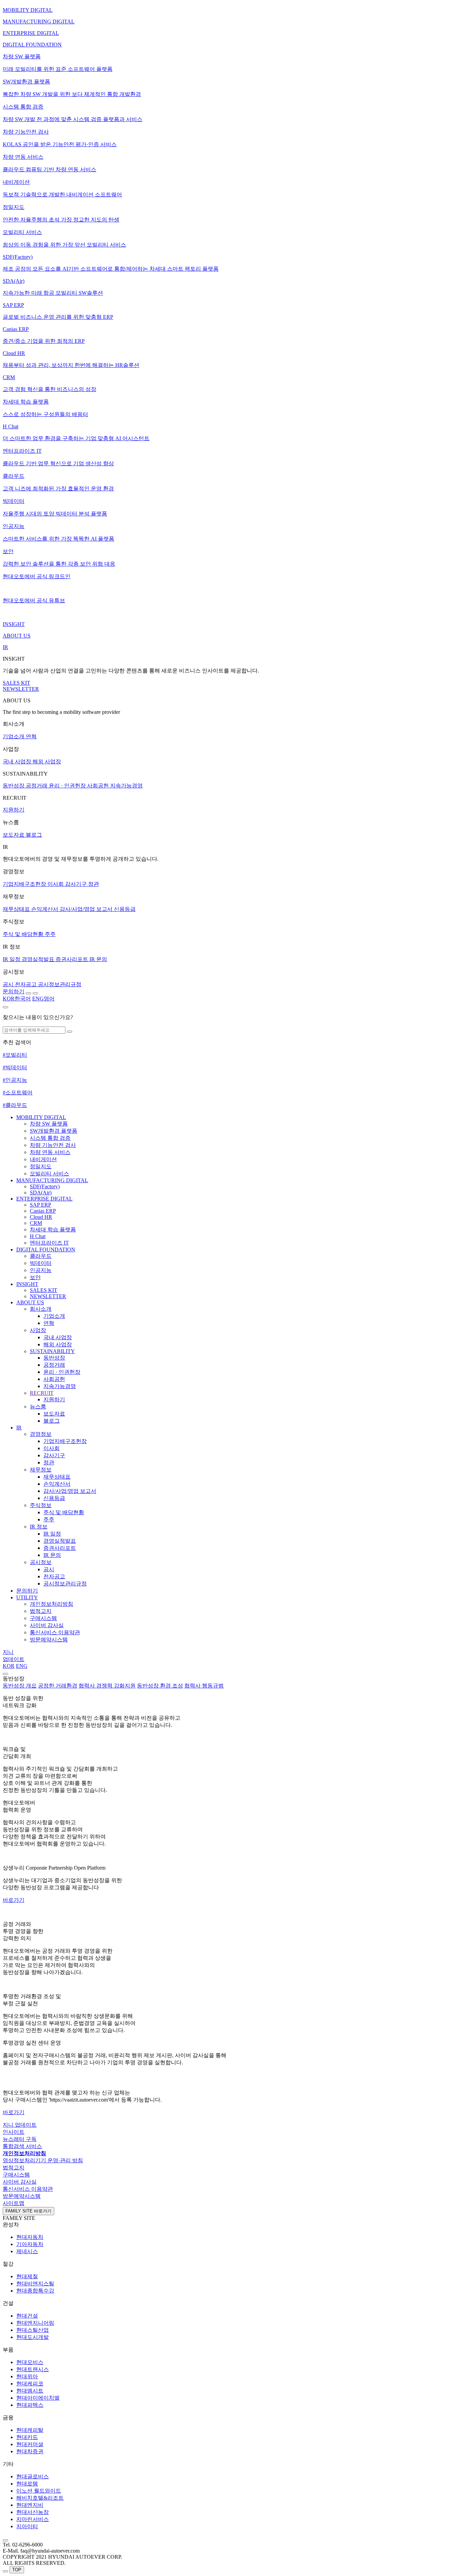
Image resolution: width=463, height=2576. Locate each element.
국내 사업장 (58, 1337)
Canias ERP (43, 1211)
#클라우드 (15, 1105)
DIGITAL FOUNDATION (46, 1250)
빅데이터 (41, 1263)
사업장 (38, 1330)
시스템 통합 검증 (50, 1138)
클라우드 (41, 1256)
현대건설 (27, 2316)
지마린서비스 (33, 2519)
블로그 (52, 1421)
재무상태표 (57, 1477)
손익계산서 (57, 1484)
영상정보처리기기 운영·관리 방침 (43, 2160)
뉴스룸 (38, 1407)
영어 (43, 999)
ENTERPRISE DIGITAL (44, 1199)
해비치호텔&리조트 (40, 2498)
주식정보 (41, 1505)
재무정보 (41, 1470)
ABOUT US (30, 1302)
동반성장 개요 (20, 1686)
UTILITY (27, 1597)
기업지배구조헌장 (65, 1441)
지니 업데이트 (20, 2125)
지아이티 (27, 2526)
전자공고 (54, 1576)
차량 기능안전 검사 (53, 1145)
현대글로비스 (33, 2476)
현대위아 (27, 2376)
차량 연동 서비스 (50, 1152)
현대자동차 (30, 2237)
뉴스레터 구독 (20, 2139)
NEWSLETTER (48, 1296)
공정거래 (54, 1365)
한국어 (17, 999)
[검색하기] (69, 1032)
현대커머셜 (30, 2444)
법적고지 (41, 1611)
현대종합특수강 (35, 2291)
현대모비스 (30, 2362)
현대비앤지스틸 (35, 2284)
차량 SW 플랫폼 (49, 1124)
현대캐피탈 (30, 2430)
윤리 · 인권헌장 (62, 1372)
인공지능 (41, 1270)
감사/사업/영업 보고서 (70, 1491)
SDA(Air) (41, 1193)
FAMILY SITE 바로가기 (28, 2211)
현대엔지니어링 (35, 2323)
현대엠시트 (30, 2391)
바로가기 (14, 1900)
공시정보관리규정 (65, 1584)
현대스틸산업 (33, 2330)
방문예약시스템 (49, 1640)
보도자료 (54, 1414)
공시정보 (41, 1562)
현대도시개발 (33, 2337)
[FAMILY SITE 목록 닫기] (5, 2540)
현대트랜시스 (33, 2369)
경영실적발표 (60, 1541)
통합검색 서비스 (22, 2146)
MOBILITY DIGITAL (41, 1117)
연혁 (49, 1323)
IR (19, 1428)
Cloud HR (41, 1217)
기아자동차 (30, 2244)
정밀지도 (41, 1166)
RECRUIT (42, 1393)
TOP (17, 2570)
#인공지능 (15, 1080)
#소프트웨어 (18, 1092)
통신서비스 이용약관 (55, 1632)
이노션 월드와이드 (39, 2491)
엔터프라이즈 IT (49, 1243)
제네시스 (27, 2251)
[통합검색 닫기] (5, 1007)
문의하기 (27, 1591)
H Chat (38, 1236)
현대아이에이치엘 (38, 2398)
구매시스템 (43, 1618)
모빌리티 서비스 (49, 1174)
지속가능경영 (60, 1386)
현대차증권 (30, 2451)
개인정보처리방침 (52, 1604)
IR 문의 (52, 1555)
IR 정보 (39, 1527)
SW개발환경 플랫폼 (54, 1131)
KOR (9, 1666)
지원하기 (54, 1399)
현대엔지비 (30, 2505)
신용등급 (54, 1498)
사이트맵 (14, 2203)
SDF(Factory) (45, 1186)
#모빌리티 (15, 1055)
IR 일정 (52, 1534)
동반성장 (54, 1358)
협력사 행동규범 (204, 1686)
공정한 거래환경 (58, 1686)
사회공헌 (54, 1379)
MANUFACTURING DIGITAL (52, 1180)
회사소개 (41, 1309)
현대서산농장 (33, 2512)
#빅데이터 (15, 1067)
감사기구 (54, 1455)
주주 (49, 1519)
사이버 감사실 (47, 1625)
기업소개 (54, 1316)
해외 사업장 (58, 1344)
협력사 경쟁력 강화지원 (107, 1686)
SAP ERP (41, 1205)
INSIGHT (27, 1284)
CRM (36, 1223)
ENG (22, 1666)
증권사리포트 (60, 1548)
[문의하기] (5, 2571)
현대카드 (27, 2437)
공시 (49, 1569)
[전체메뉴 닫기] (5, 1674)
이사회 (52, 1448)
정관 (49, 1462)
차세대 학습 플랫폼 (53, 1230)
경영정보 (41, 1434)
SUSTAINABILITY (52, 1351)
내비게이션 (43, 1159)
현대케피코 (30, 2384)
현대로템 (27, 2484)
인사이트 (14, 2132)
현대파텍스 (30, 2405)
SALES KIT (44, 1290)
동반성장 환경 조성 (160, 1686)
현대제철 (27, 2276)
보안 (35, 1277)
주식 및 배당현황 (64, 1512)
